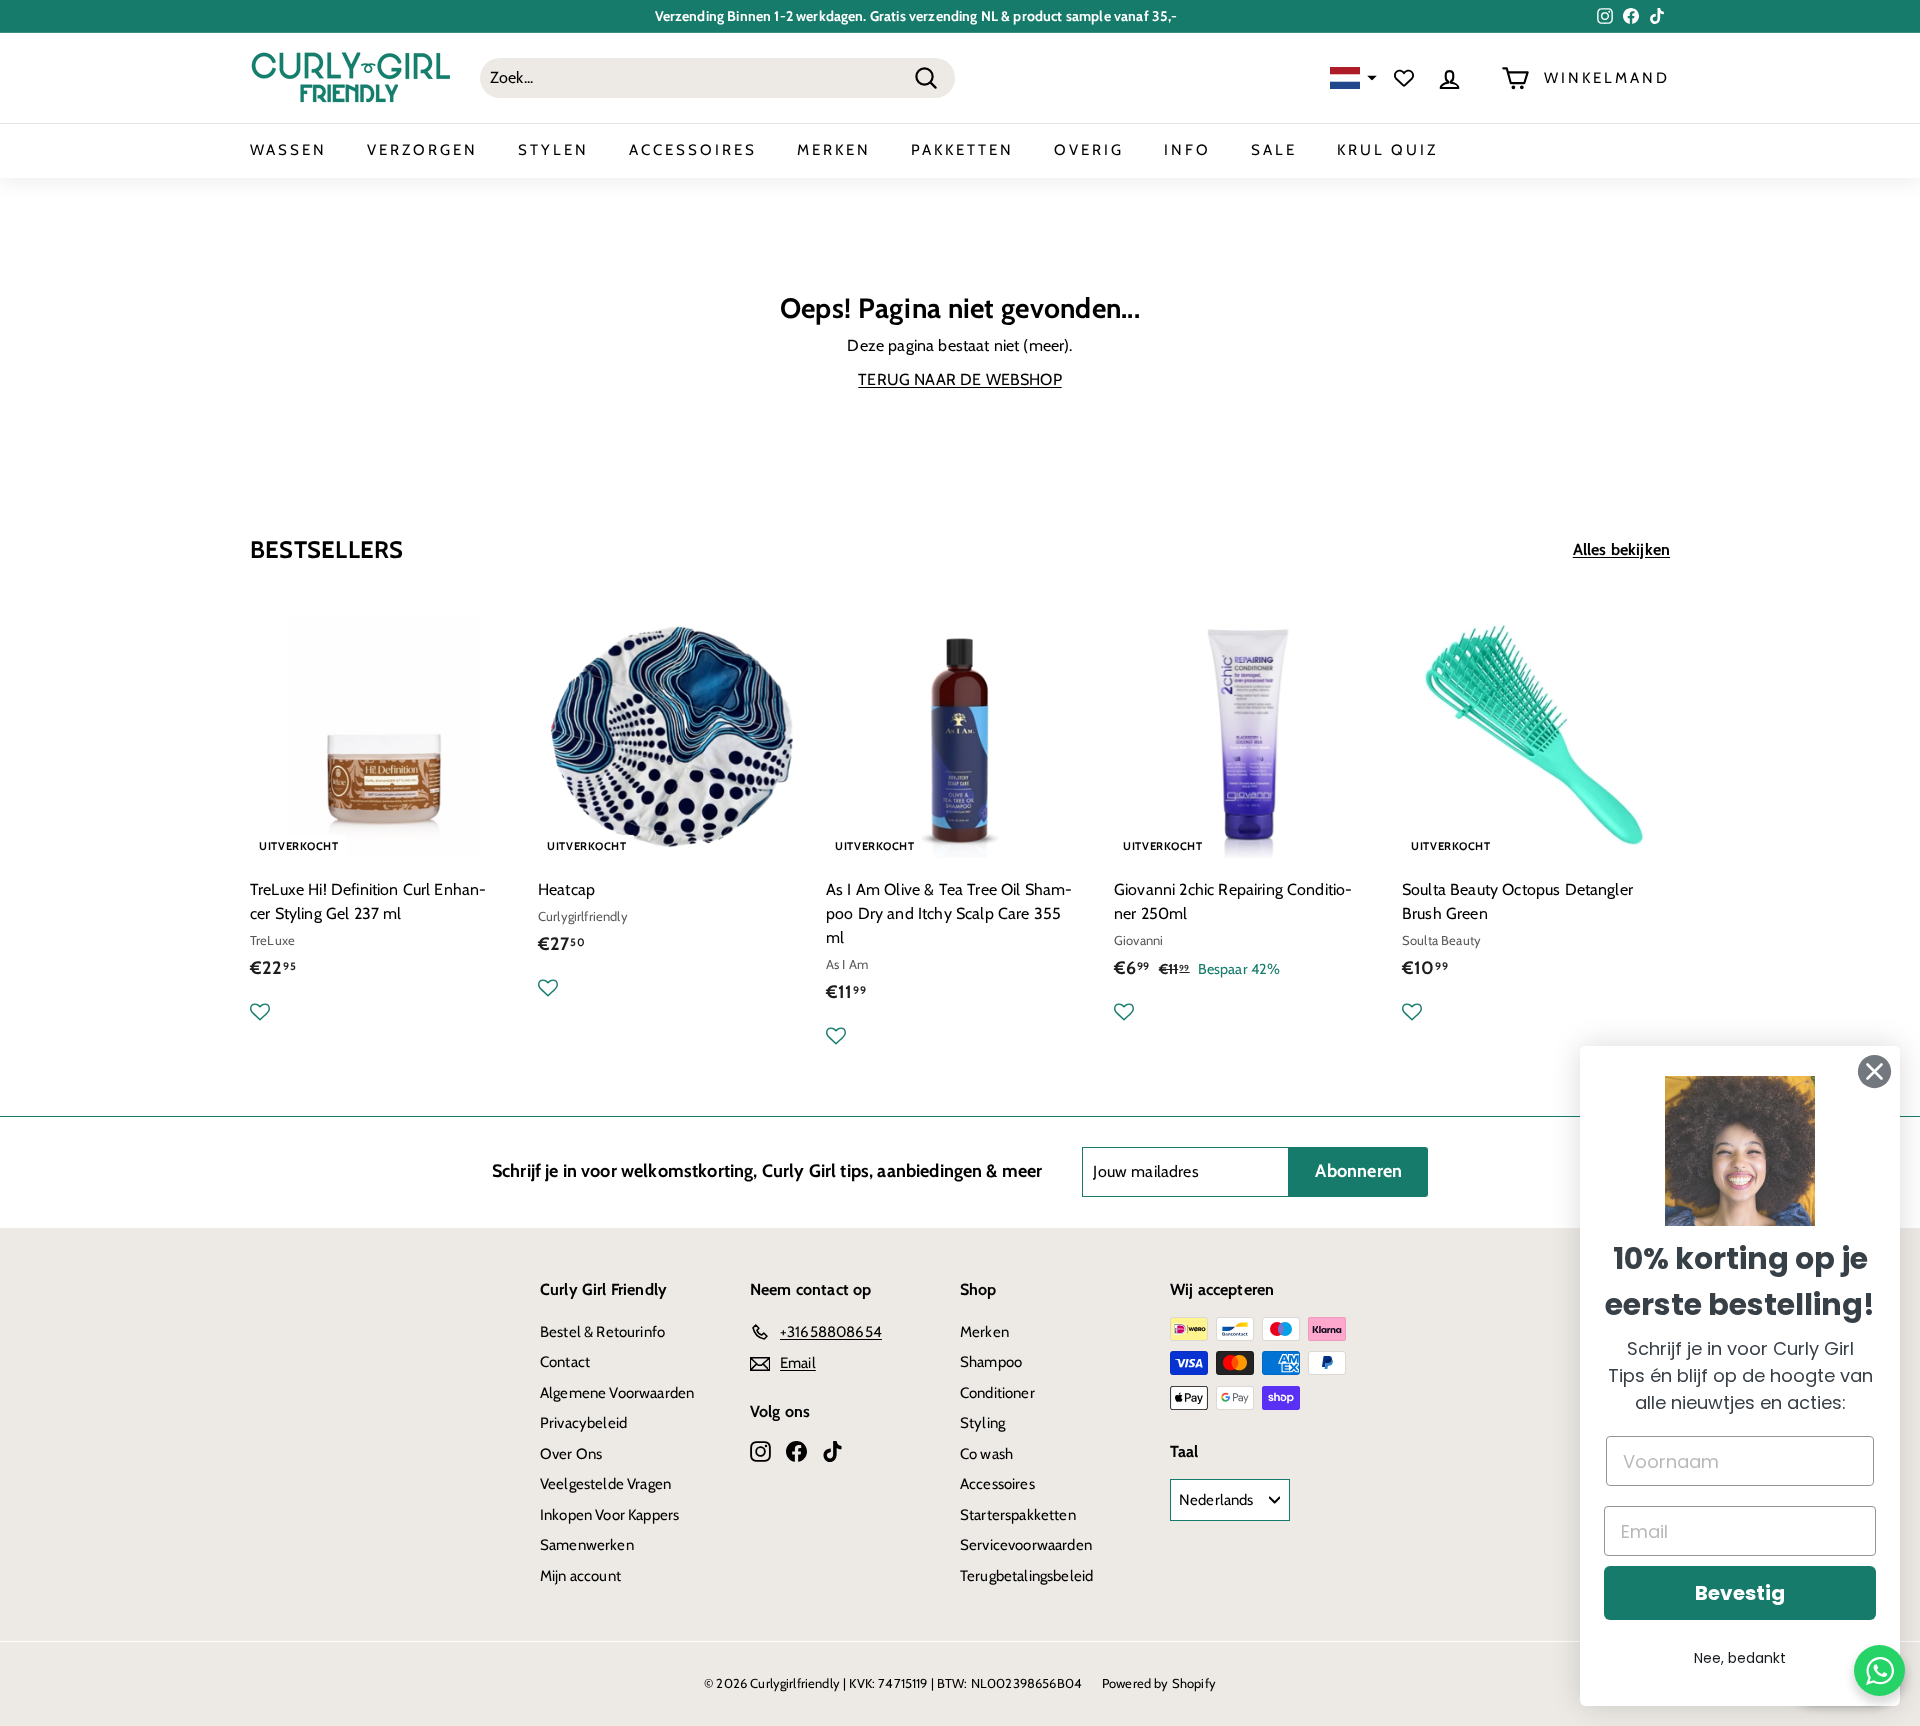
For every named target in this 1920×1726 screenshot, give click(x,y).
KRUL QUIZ (1387, 150)
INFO (1187, 150)
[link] (1740, 1151)
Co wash (986, 1454)
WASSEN (288, 150)
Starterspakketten (1018, 1515)
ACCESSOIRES (693, 150)
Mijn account (580, 1576)
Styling (982, 1423)
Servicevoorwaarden (1026, 1545)
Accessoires (997, 1484)
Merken (984, 1332)
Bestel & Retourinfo (602, 1332)
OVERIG (1089, 150)
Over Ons (571, 1454)
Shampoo (991, 1362)
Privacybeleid (583, 1423)
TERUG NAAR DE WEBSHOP (959, 379)
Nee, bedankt (1740, 1658)
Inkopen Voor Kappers (609, 1515)
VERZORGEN (422, 150)
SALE (1274, 150)
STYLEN (553, 150)
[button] (1351, 78)
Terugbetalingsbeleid (1026, 1576)
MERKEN (834, 150)
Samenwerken (587, 1545)
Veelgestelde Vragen (605, 1484)
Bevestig (1740, 1593)
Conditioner (997, 1393)
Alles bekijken (1621, 549)
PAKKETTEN (962, 150)
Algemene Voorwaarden (617, 1393)
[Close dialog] (1874, 1071)
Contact (565, 1362)
